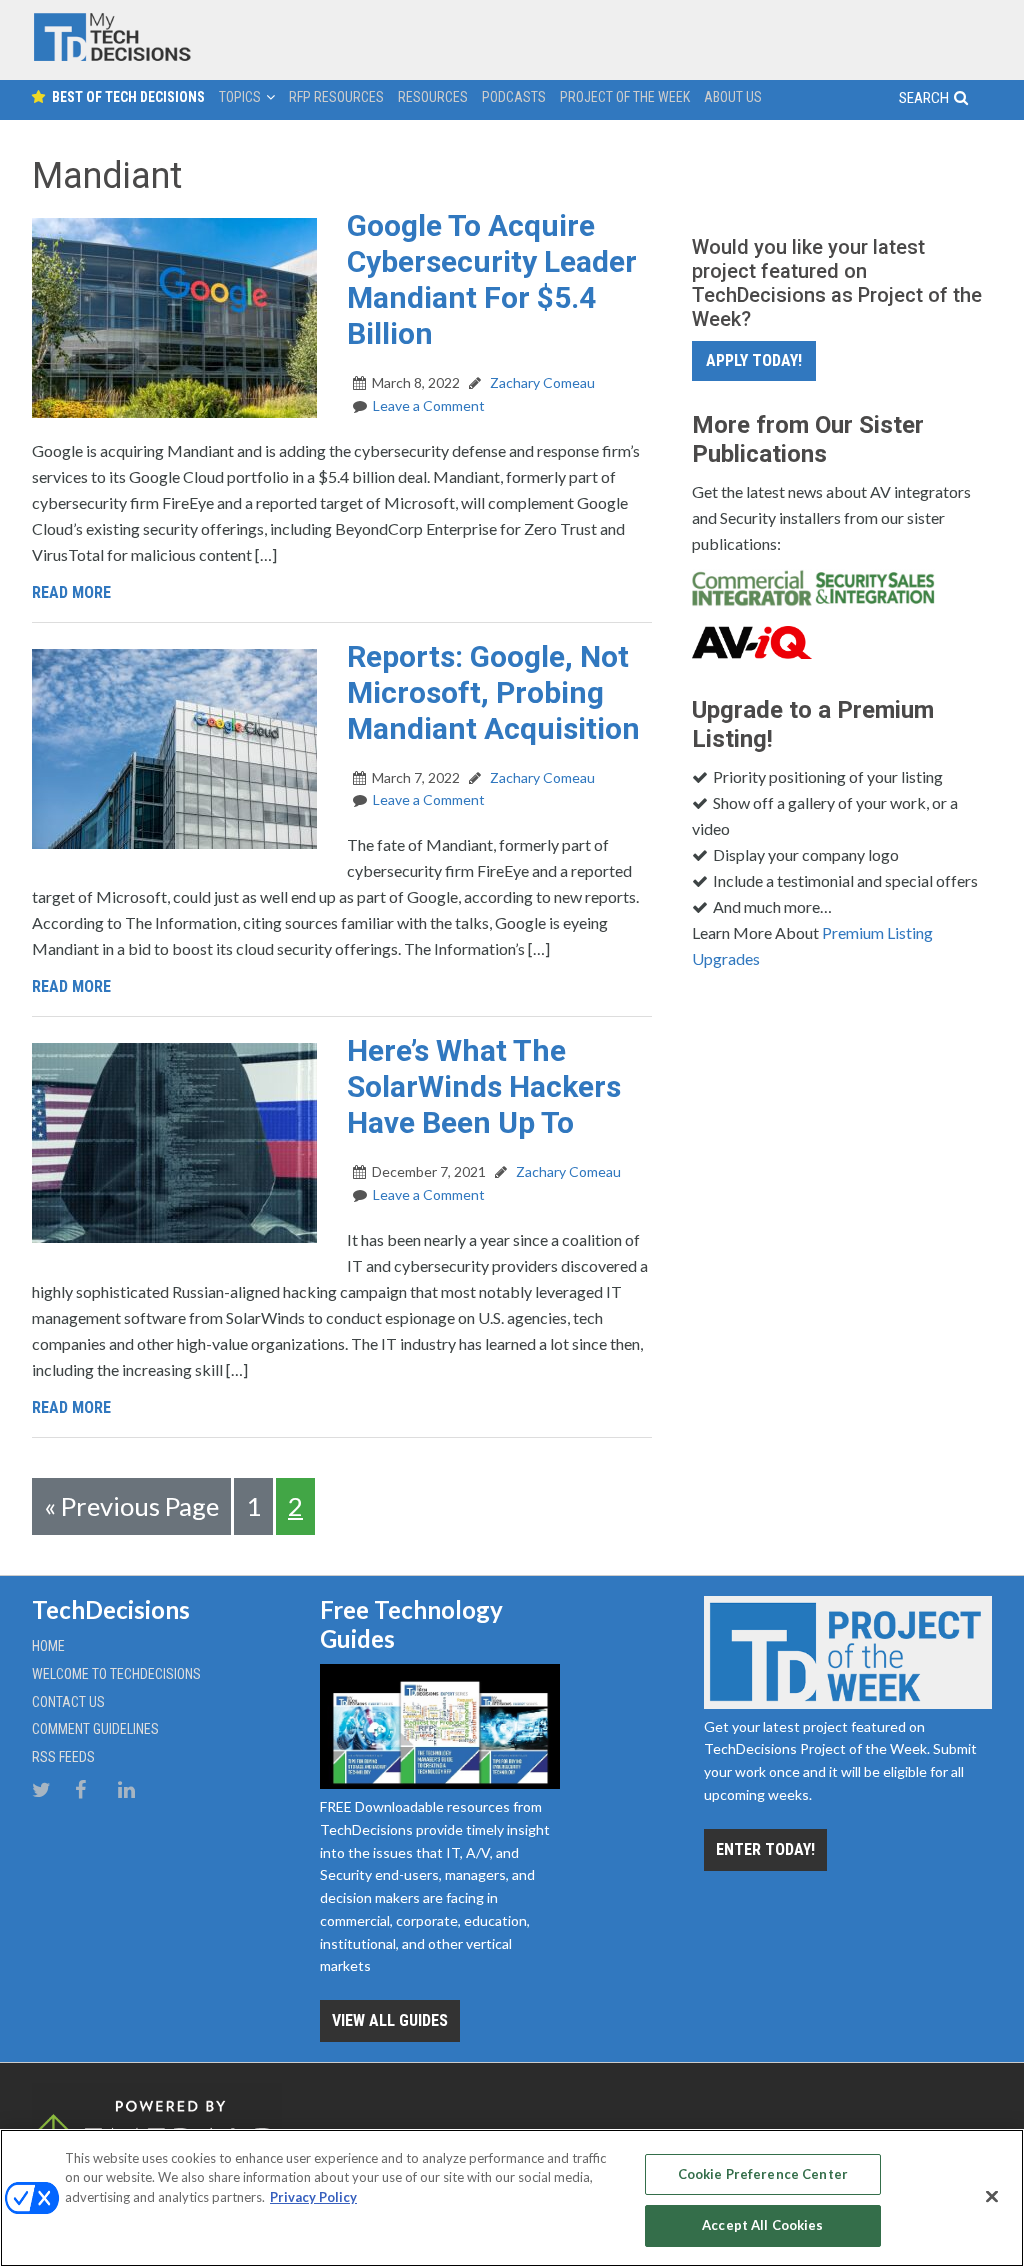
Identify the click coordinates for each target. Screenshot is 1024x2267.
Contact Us (68, 1702)
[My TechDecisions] (112, 56)
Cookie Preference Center (763, 2174)
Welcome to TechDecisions (116, 1674)
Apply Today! (754, 360)
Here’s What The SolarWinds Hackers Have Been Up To (484, 1086)
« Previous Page (131, 1506)
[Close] (992, 2196)
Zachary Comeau (541, 382)
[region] (512, 2198)
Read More (71, 592)
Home (48, 1646)
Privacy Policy (313, 2197)
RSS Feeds (63, 1757)
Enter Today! (765, 1849)
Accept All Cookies (762, 2225)
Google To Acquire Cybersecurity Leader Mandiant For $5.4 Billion (492, 279)
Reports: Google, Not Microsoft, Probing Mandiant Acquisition (493, 692)
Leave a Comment (429, 405)
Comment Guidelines (95, 1729)
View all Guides (390, 2020)
